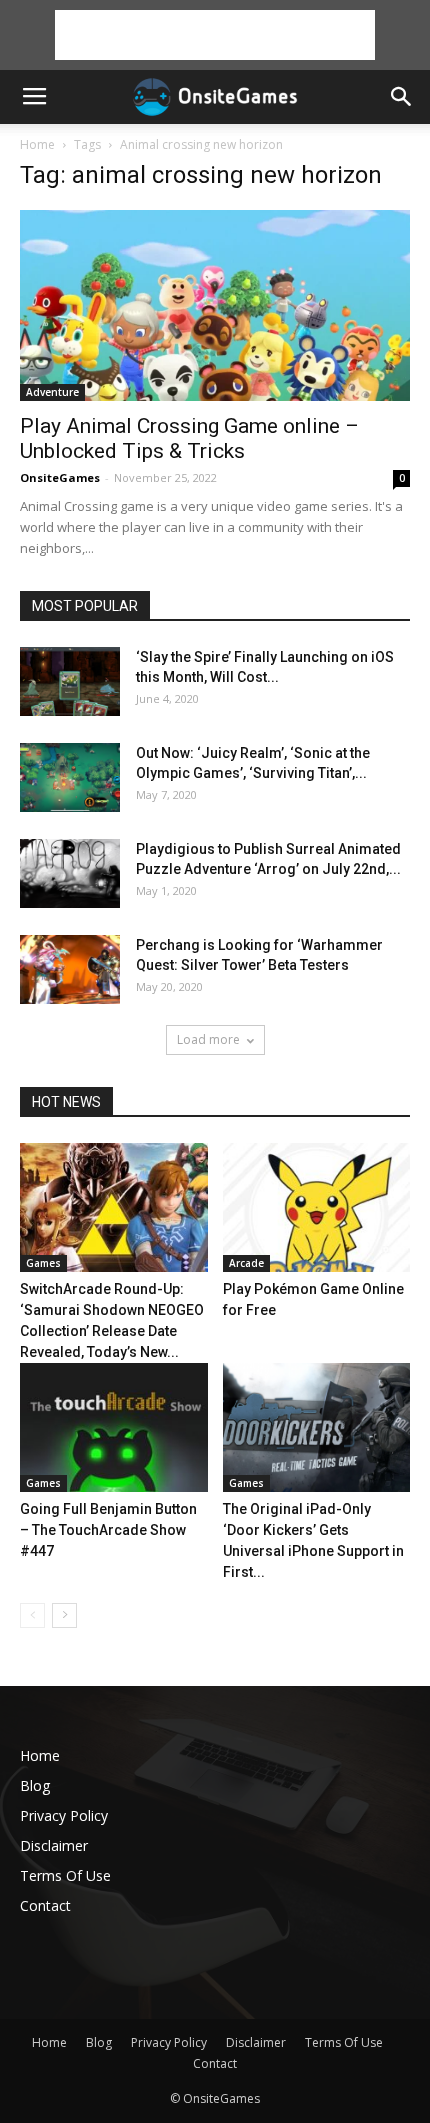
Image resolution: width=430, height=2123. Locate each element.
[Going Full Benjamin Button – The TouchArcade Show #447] (114, 1427)
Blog (35, 1785)
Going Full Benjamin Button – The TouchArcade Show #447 (108, 1530)
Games (43, 1263)
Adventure (52, 392)
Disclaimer (54, 1845)
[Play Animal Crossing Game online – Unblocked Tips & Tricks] (215, 305)
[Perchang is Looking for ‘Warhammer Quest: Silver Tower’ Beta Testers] (70, 969)
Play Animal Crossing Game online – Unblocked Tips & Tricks (189, 438)
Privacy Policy (64, 1815)
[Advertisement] (215, 35)
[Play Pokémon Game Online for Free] (317, 1207)
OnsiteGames (60, 477)
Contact (45, 1905)
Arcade (246, 1263)
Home (37, 144)
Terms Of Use (65, 1875)
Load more (208, 1039)
